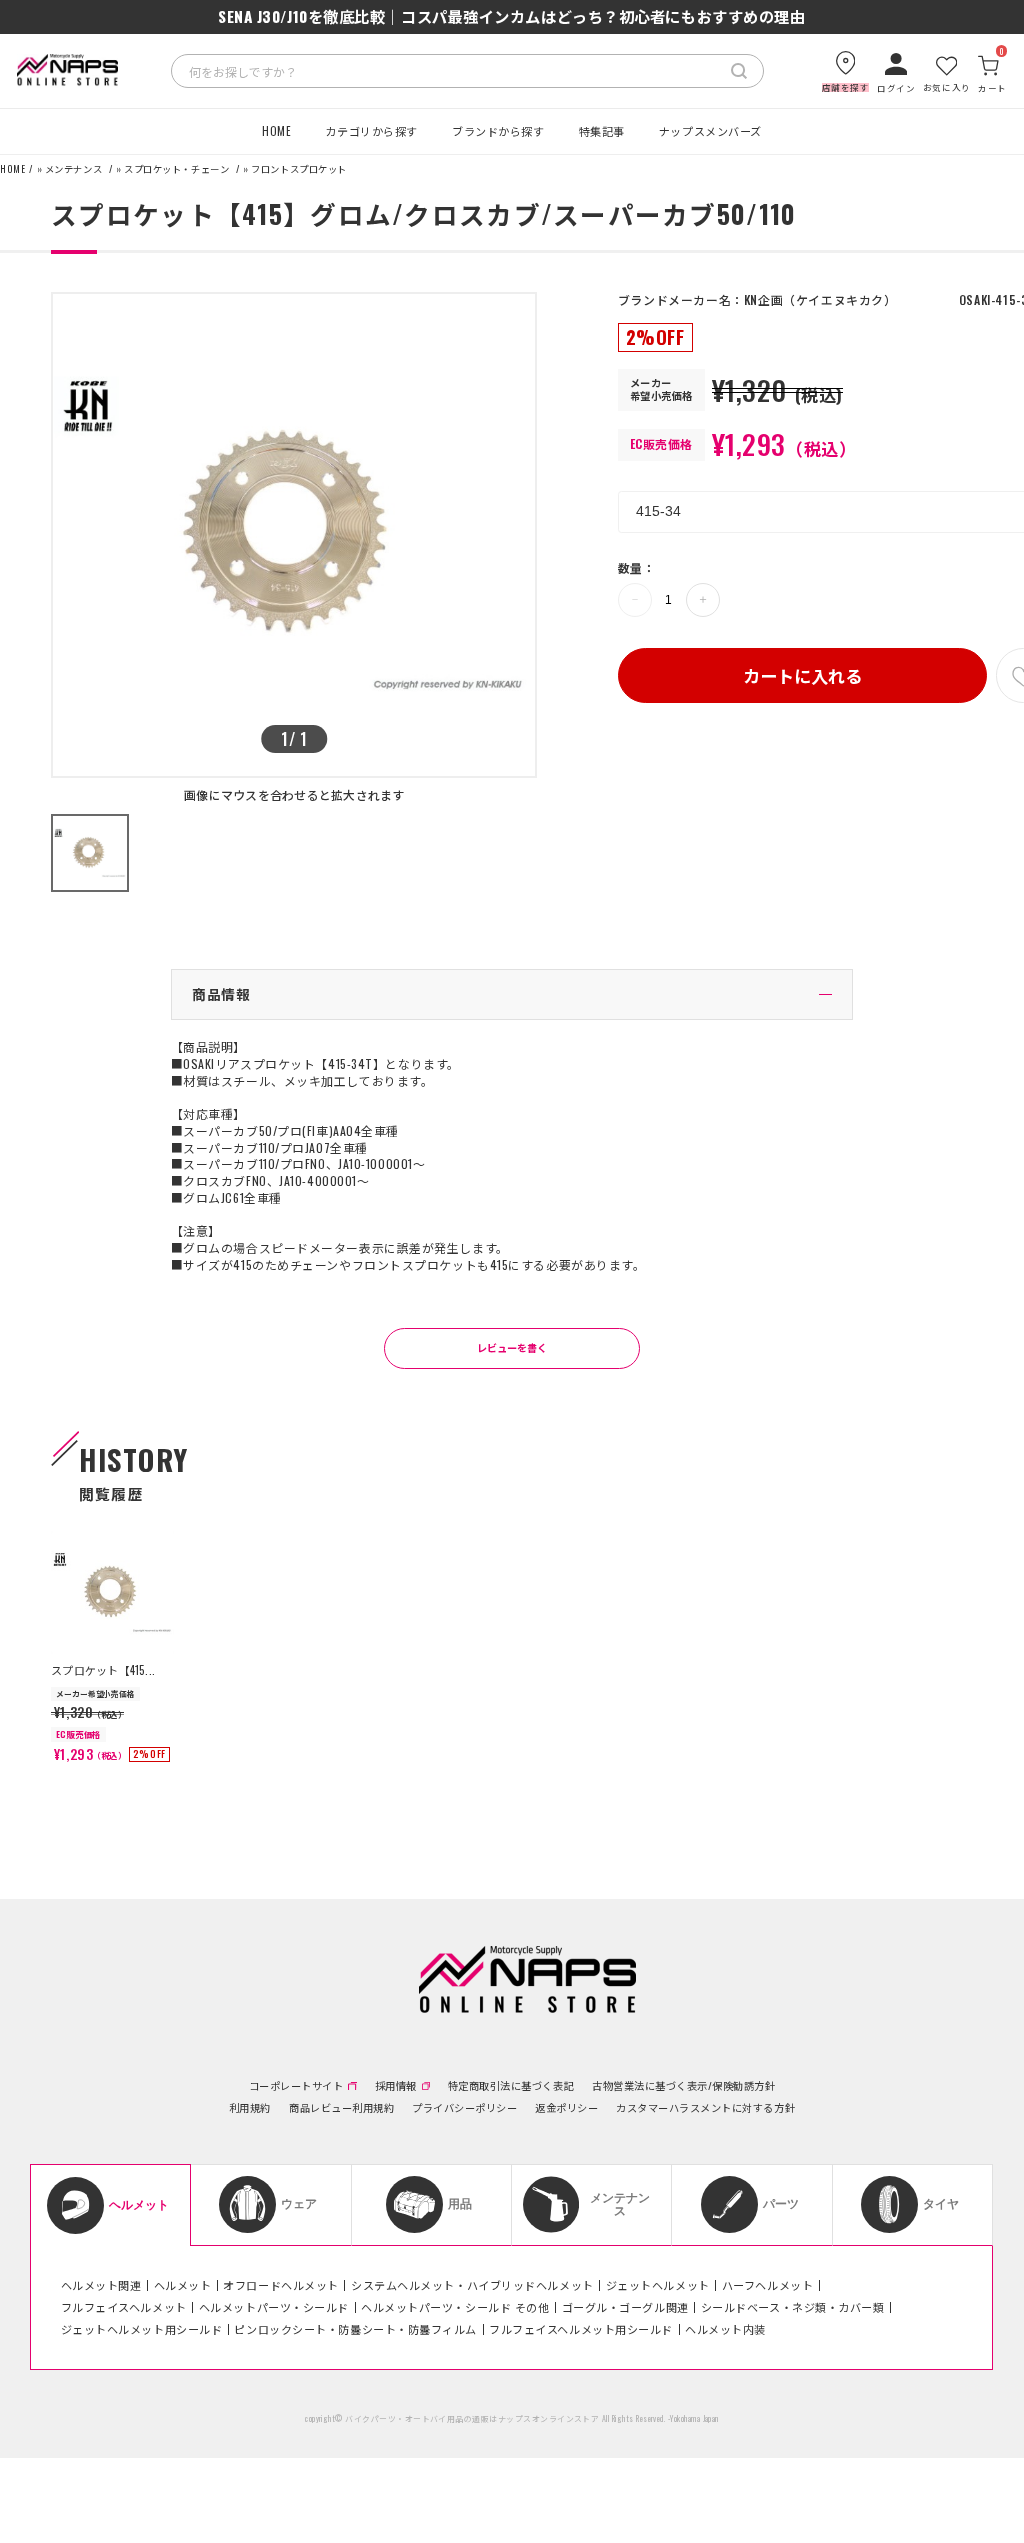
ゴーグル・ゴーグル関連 (625, 2307)
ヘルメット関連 (101, 2285)
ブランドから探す (498, 131)
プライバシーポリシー (464, 2108)
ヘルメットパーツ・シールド (274, 2307)
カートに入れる (802, 675)
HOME (276, 131)
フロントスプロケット (299, 169)
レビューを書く (512, 1347)
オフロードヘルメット (281, 2285)
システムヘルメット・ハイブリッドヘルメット (472, 2285)
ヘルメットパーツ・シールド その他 (455, 2307)
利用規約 (250, 2108)
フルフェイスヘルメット (124, 2307)
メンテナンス (73, 169)
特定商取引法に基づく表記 (511, 2086)
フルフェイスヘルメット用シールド (581, 2329)
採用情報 (396, 2086)
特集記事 (602, 131)
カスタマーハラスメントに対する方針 (705, 2108)
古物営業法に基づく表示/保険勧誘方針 (683, 2086)
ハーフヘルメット (767, 2285)
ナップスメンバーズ (710, 131)
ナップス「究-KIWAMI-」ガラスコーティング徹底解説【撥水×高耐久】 (512, 16)
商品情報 (221, 994)
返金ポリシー (566, 2108)
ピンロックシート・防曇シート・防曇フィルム (355, 2329)
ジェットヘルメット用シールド (142, 2329)
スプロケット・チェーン (176, 169)
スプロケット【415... (103, 1670)
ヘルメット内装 (725, 2329)
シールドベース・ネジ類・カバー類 (793, 2307)
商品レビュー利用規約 (341, 2108)
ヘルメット (183, 2285)
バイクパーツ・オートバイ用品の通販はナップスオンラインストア (472, 2418)
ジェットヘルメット (658, 2285)
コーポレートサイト (296, 2086)
